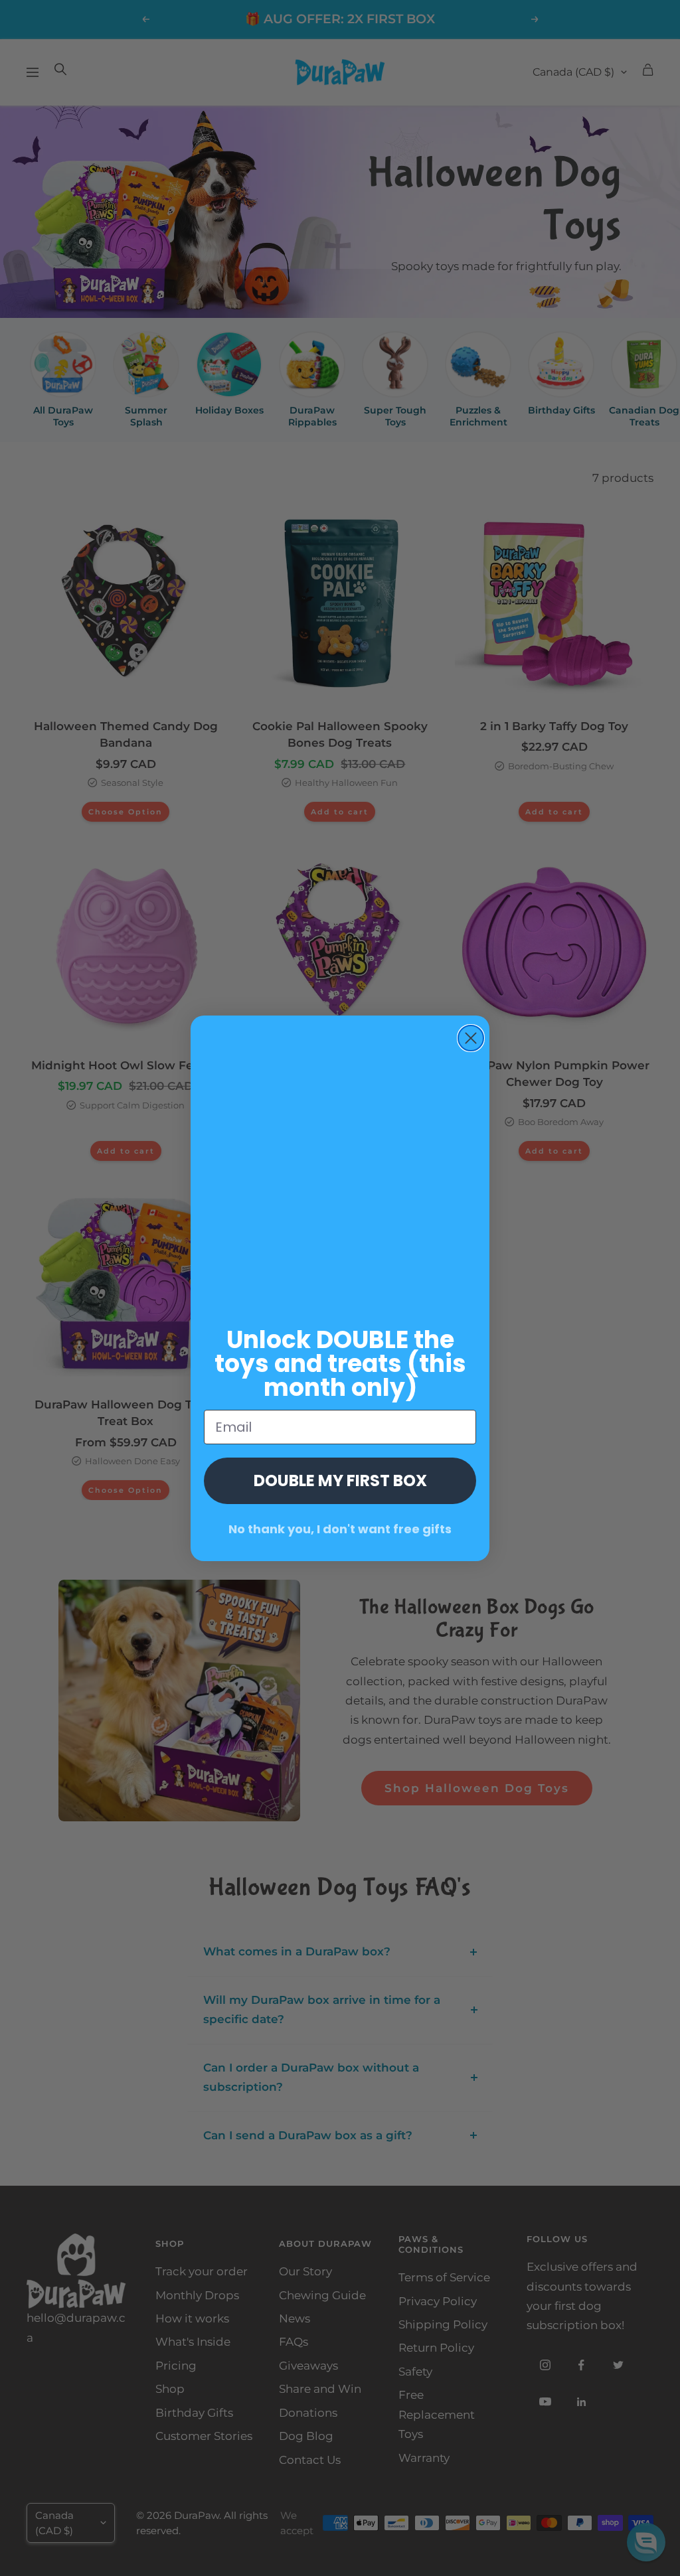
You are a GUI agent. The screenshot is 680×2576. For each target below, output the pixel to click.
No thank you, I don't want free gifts (340, 1529)
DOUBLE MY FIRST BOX (340, 1480)
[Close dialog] (471, 1038)
